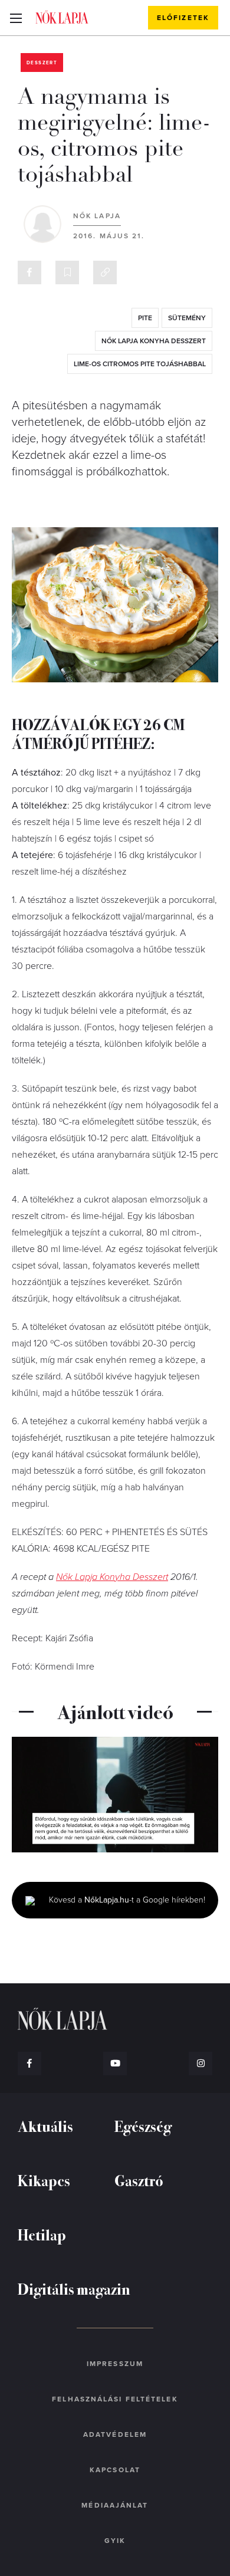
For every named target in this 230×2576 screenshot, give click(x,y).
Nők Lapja (62, 17)
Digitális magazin (74, 2288)
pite (145, 318)
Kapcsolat (115, 2470)
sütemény (187, 318)
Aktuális (45, 2126)
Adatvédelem (115, 2434)
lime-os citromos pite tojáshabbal (140, 364)
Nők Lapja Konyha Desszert (154, 341)
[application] (115, 1795)
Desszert (42, 63)
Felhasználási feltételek (115, 2399)
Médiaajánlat (115, 2505)
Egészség (143, 2126)
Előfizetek (183, 18)
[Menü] (16, 18)
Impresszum (115, 2364)
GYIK (115, 2541)
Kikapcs (44, 2180)
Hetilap (42, 2234)
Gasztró (139, 2180)
